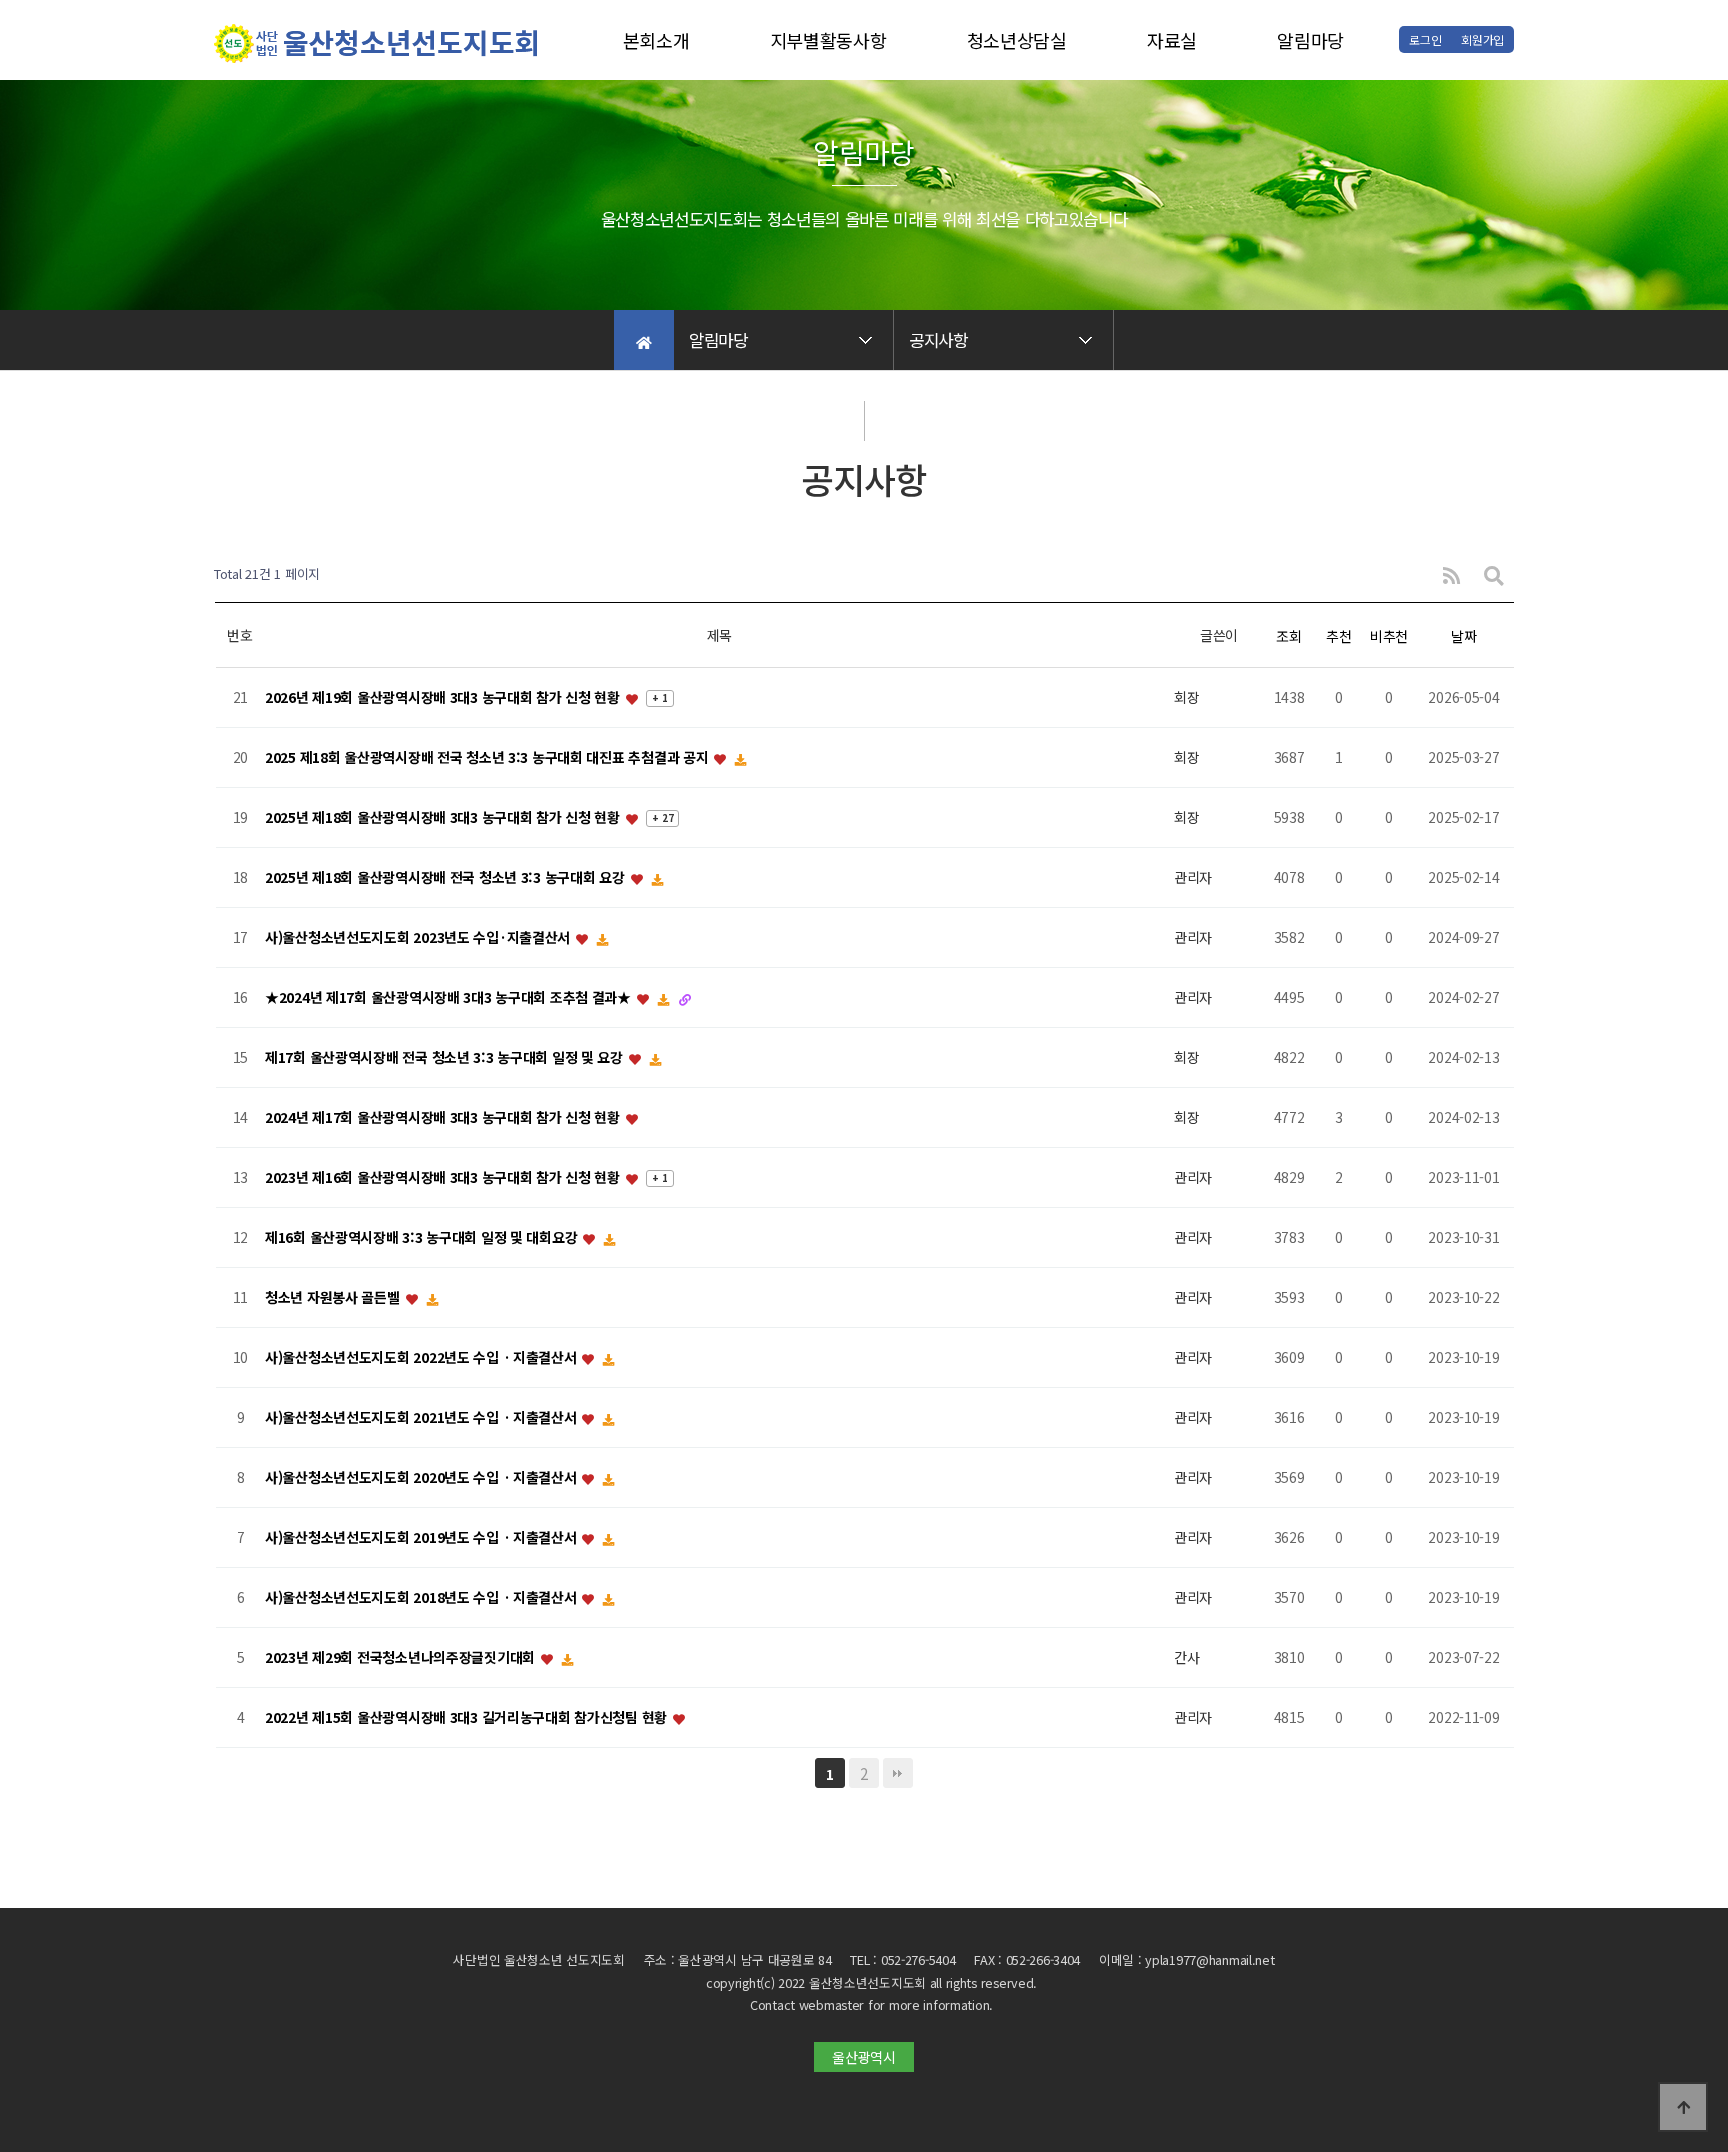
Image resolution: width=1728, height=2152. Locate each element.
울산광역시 (864, 2057)
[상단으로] (1683, 2107)
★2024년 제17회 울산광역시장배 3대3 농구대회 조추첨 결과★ (450, 998)
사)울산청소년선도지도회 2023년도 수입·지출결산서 (419, 938)
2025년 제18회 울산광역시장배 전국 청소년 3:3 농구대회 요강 (446, 878)
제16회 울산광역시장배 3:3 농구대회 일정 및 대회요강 (423, 1238)
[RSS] (1451, 574)
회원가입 (1482, 39)
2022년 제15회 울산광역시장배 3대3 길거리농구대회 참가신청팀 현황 (468, 1718)
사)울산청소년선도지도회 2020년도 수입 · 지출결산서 (422, 1478)
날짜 (1463, 636)
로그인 (1425, 39)
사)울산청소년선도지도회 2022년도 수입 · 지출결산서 (422, 1358)
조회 (1288, 636)
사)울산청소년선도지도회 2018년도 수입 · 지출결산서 (422, 1598)
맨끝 (898, 1773)
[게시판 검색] (1494, 574)
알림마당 (1310, 40)
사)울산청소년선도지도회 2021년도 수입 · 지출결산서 (422, 1418)
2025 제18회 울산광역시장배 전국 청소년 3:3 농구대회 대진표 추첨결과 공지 (488, 758)
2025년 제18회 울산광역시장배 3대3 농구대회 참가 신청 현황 (444, 818)
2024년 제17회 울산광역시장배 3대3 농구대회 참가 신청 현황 (444, 1118)
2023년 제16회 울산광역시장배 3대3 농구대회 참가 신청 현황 (444, 1178)
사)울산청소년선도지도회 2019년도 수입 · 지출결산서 (422, 1538)
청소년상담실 (1017, 40)
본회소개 (656, 40)
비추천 (1389, 636)
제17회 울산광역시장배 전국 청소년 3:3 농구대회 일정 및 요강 (446, 1058)
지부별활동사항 (828, 40)
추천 (1338, 636)
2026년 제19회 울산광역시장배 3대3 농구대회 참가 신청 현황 (444, 698)
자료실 (1172, 40)
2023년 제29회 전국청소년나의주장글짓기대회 (402, 1658)
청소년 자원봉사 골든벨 (334, 1298)
